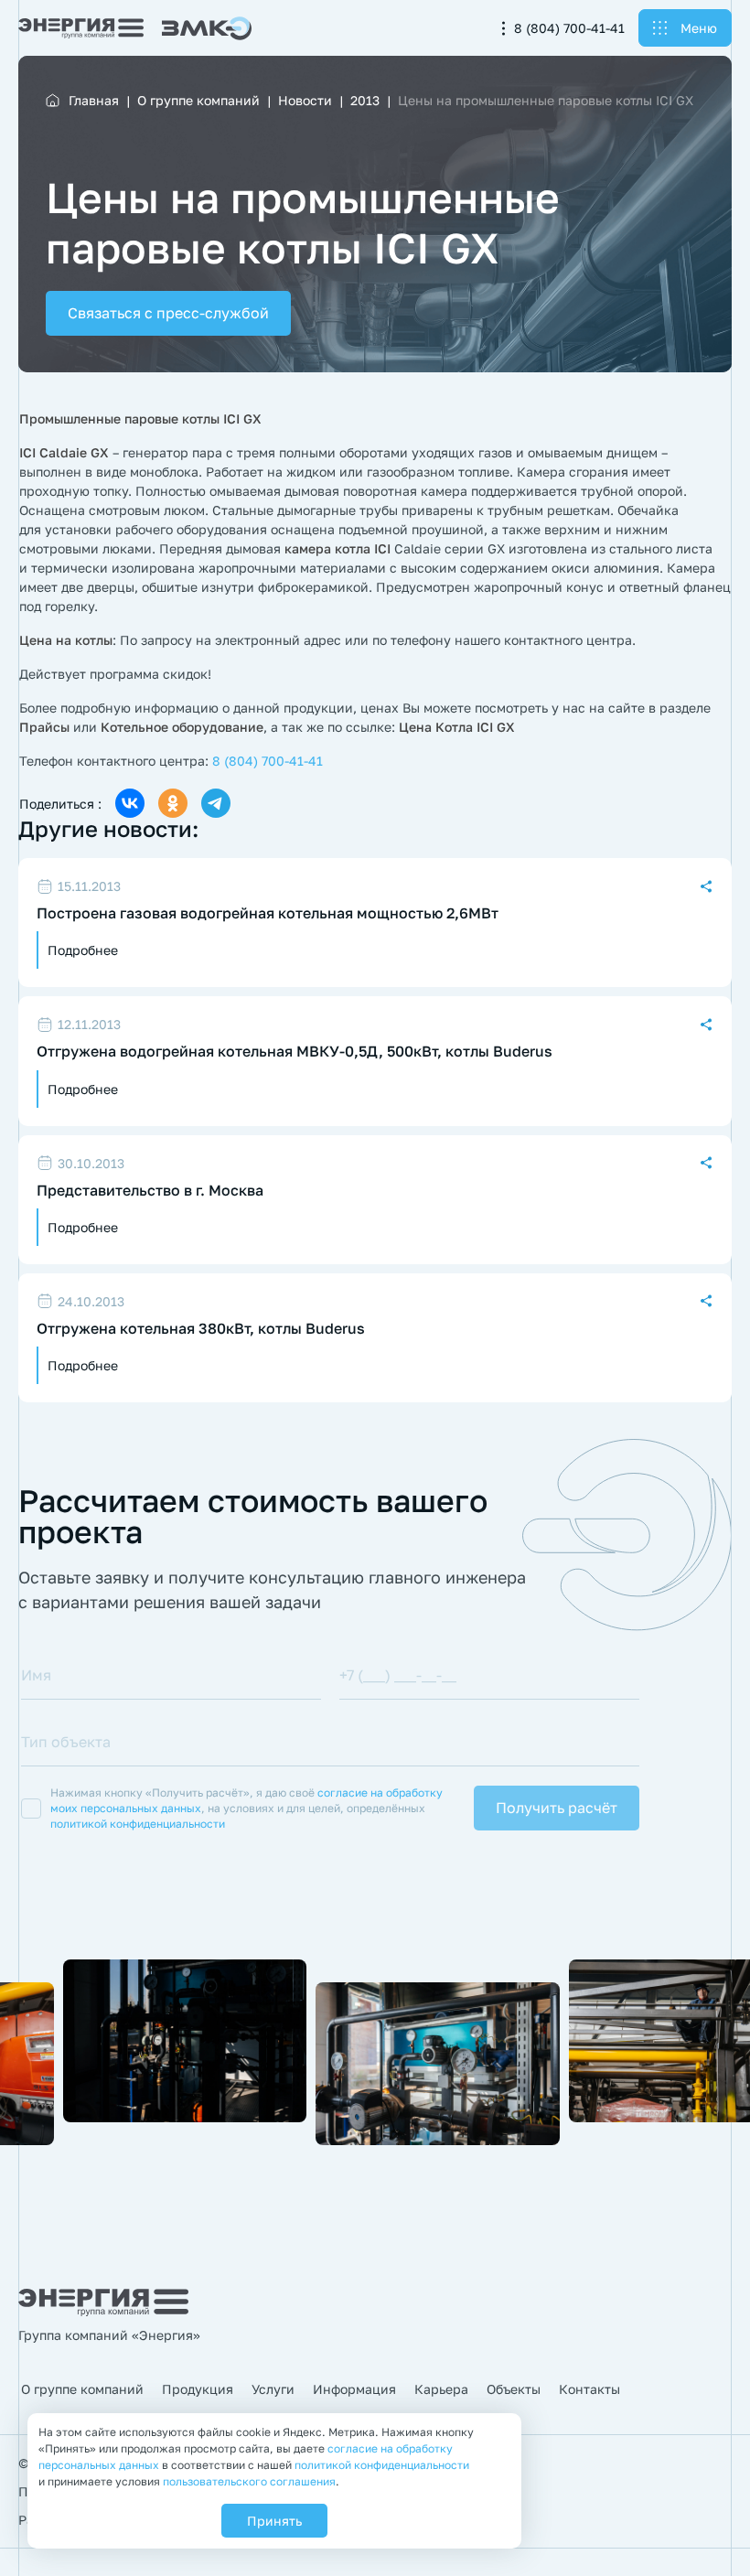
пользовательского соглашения (249, 2481)
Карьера (441, 2389)
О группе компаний (82, 2389)
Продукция (198, 2389)
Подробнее (83, 950)
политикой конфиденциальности (138, 1824)
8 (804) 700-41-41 (569, 28)
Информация (354, 2389)
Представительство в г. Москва (150, 1191)
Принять (274, 2521)
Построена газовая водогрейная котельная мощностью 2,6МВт (268, 913)
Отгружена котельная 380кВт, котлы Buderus (201, 1329)
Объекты (514, 2389)
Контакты (589, 2389)
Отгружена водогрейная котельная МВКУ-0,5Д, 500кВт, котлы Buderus (295, 1052)
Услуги (273, 2389)
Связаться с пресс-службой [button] (168, 313)
